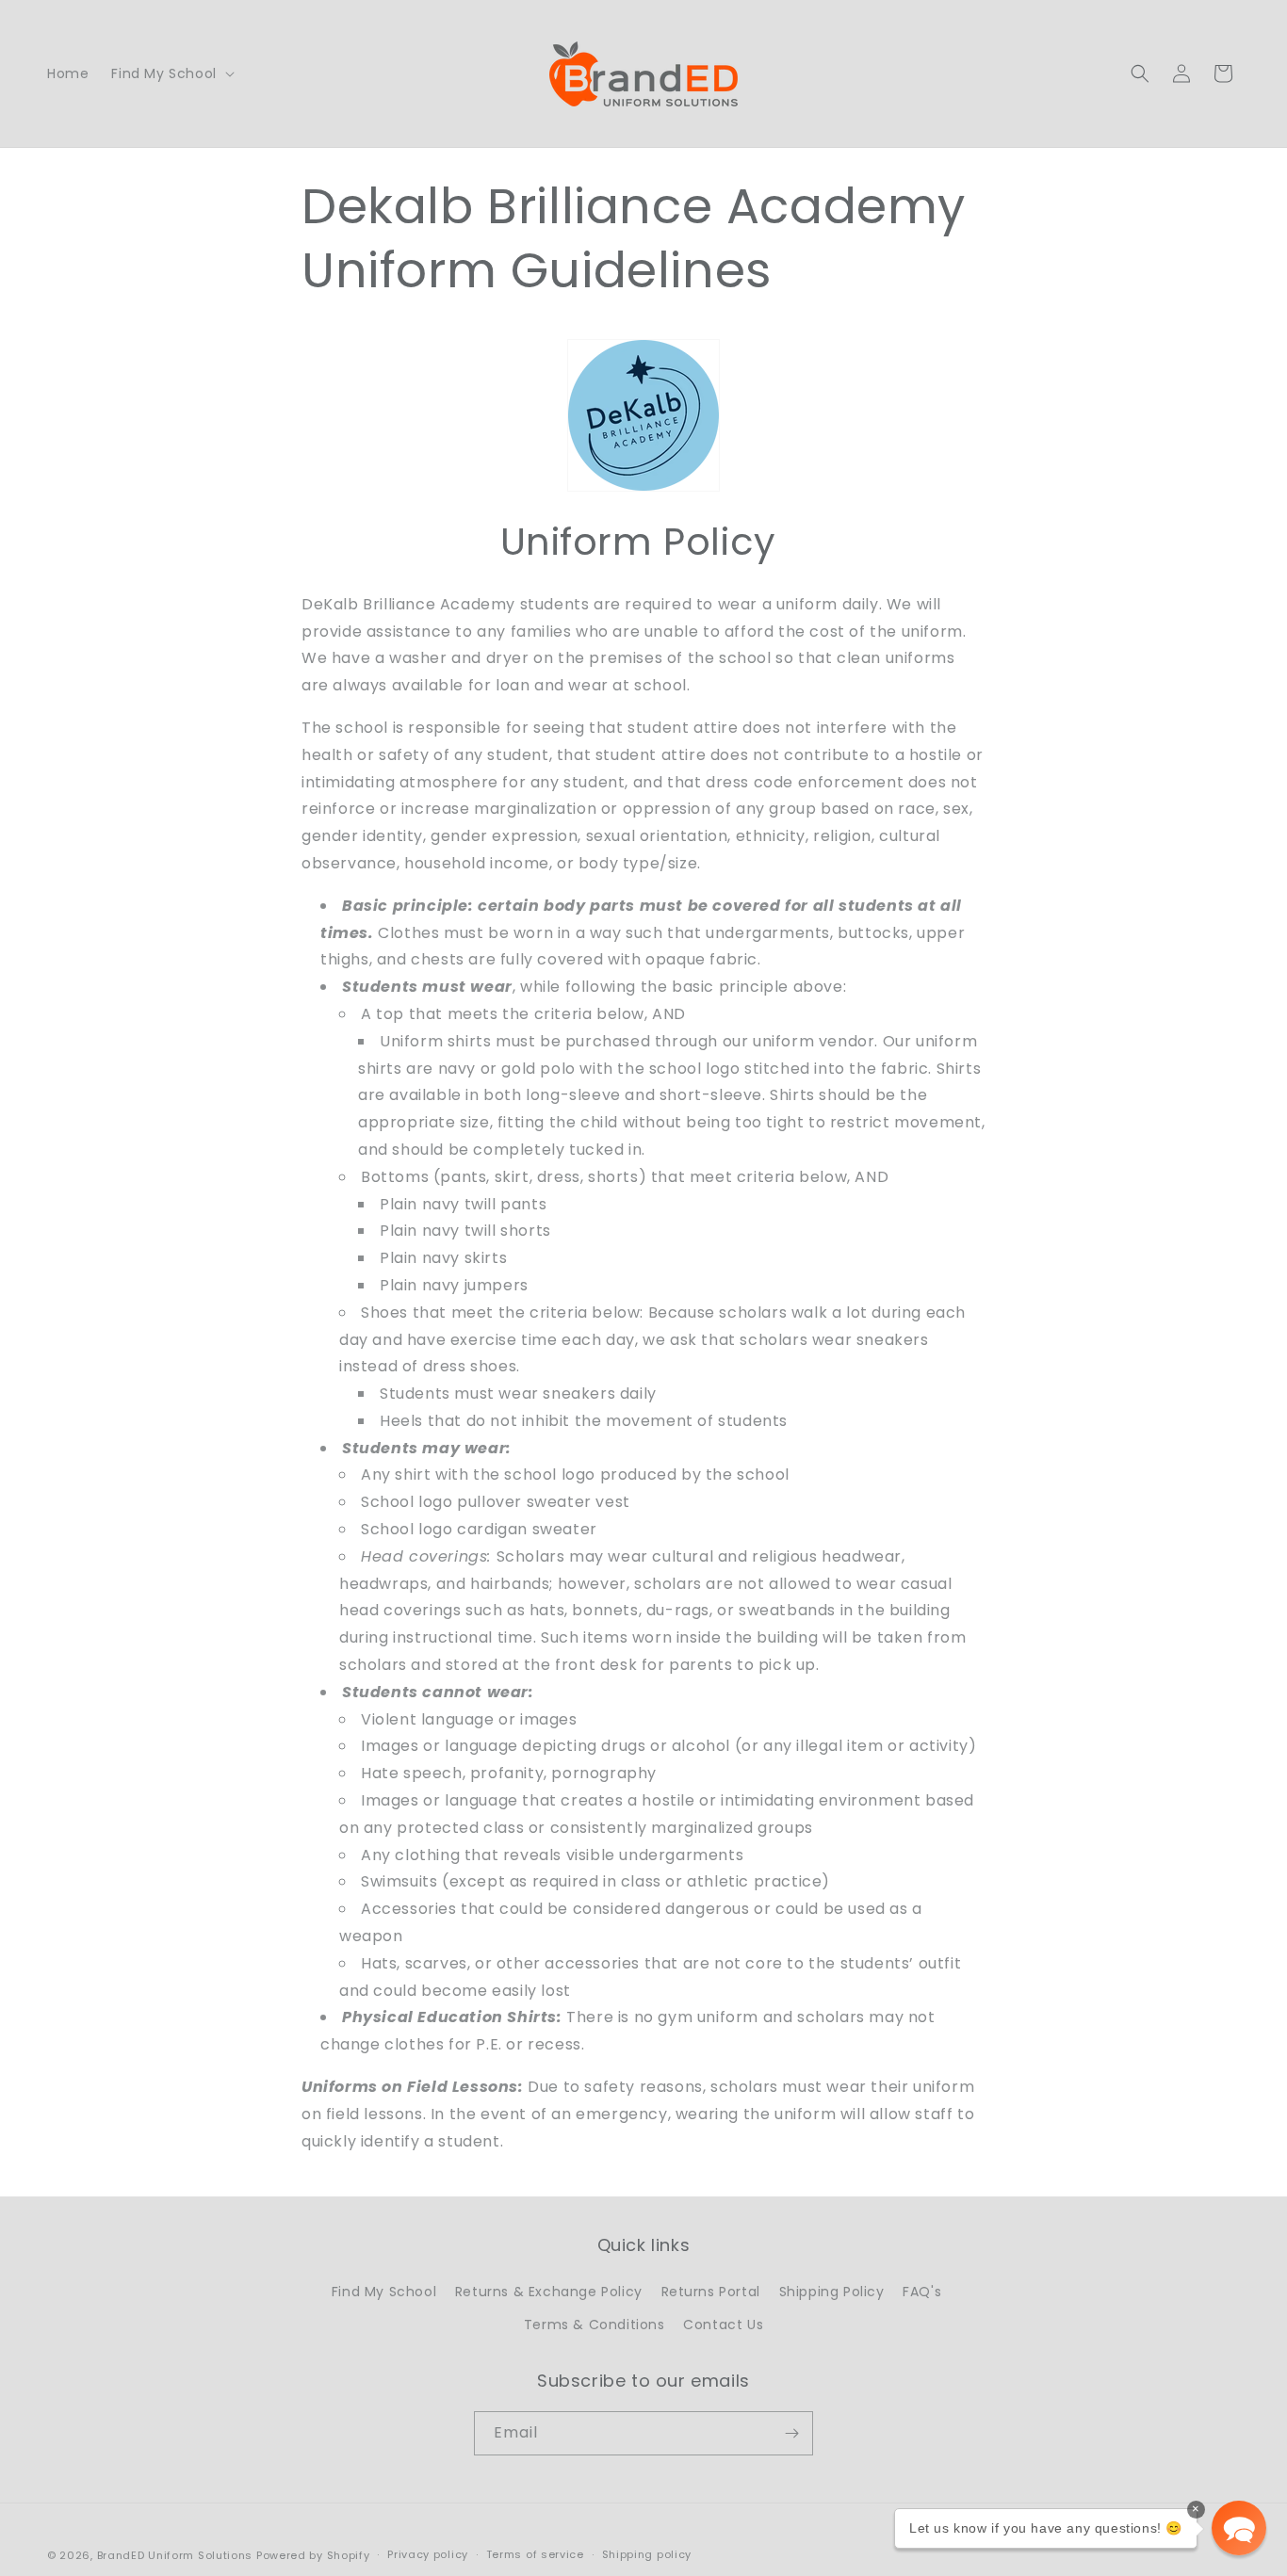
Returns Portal (711, 2292)
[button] (171, 73)
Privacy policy (428, 2554)
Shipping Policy (832, 2292)
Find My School (384, 2292)
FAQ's (922, 2292)
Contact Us (723, 2325)
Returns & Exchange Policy (549, 2292)
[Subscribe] (791, 2433)
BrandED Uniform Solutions (175, 2555)
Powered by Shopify (313, 2555)
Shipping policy (647, 2554)
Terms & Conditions (595, 2325)
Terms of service (535, 2554)
